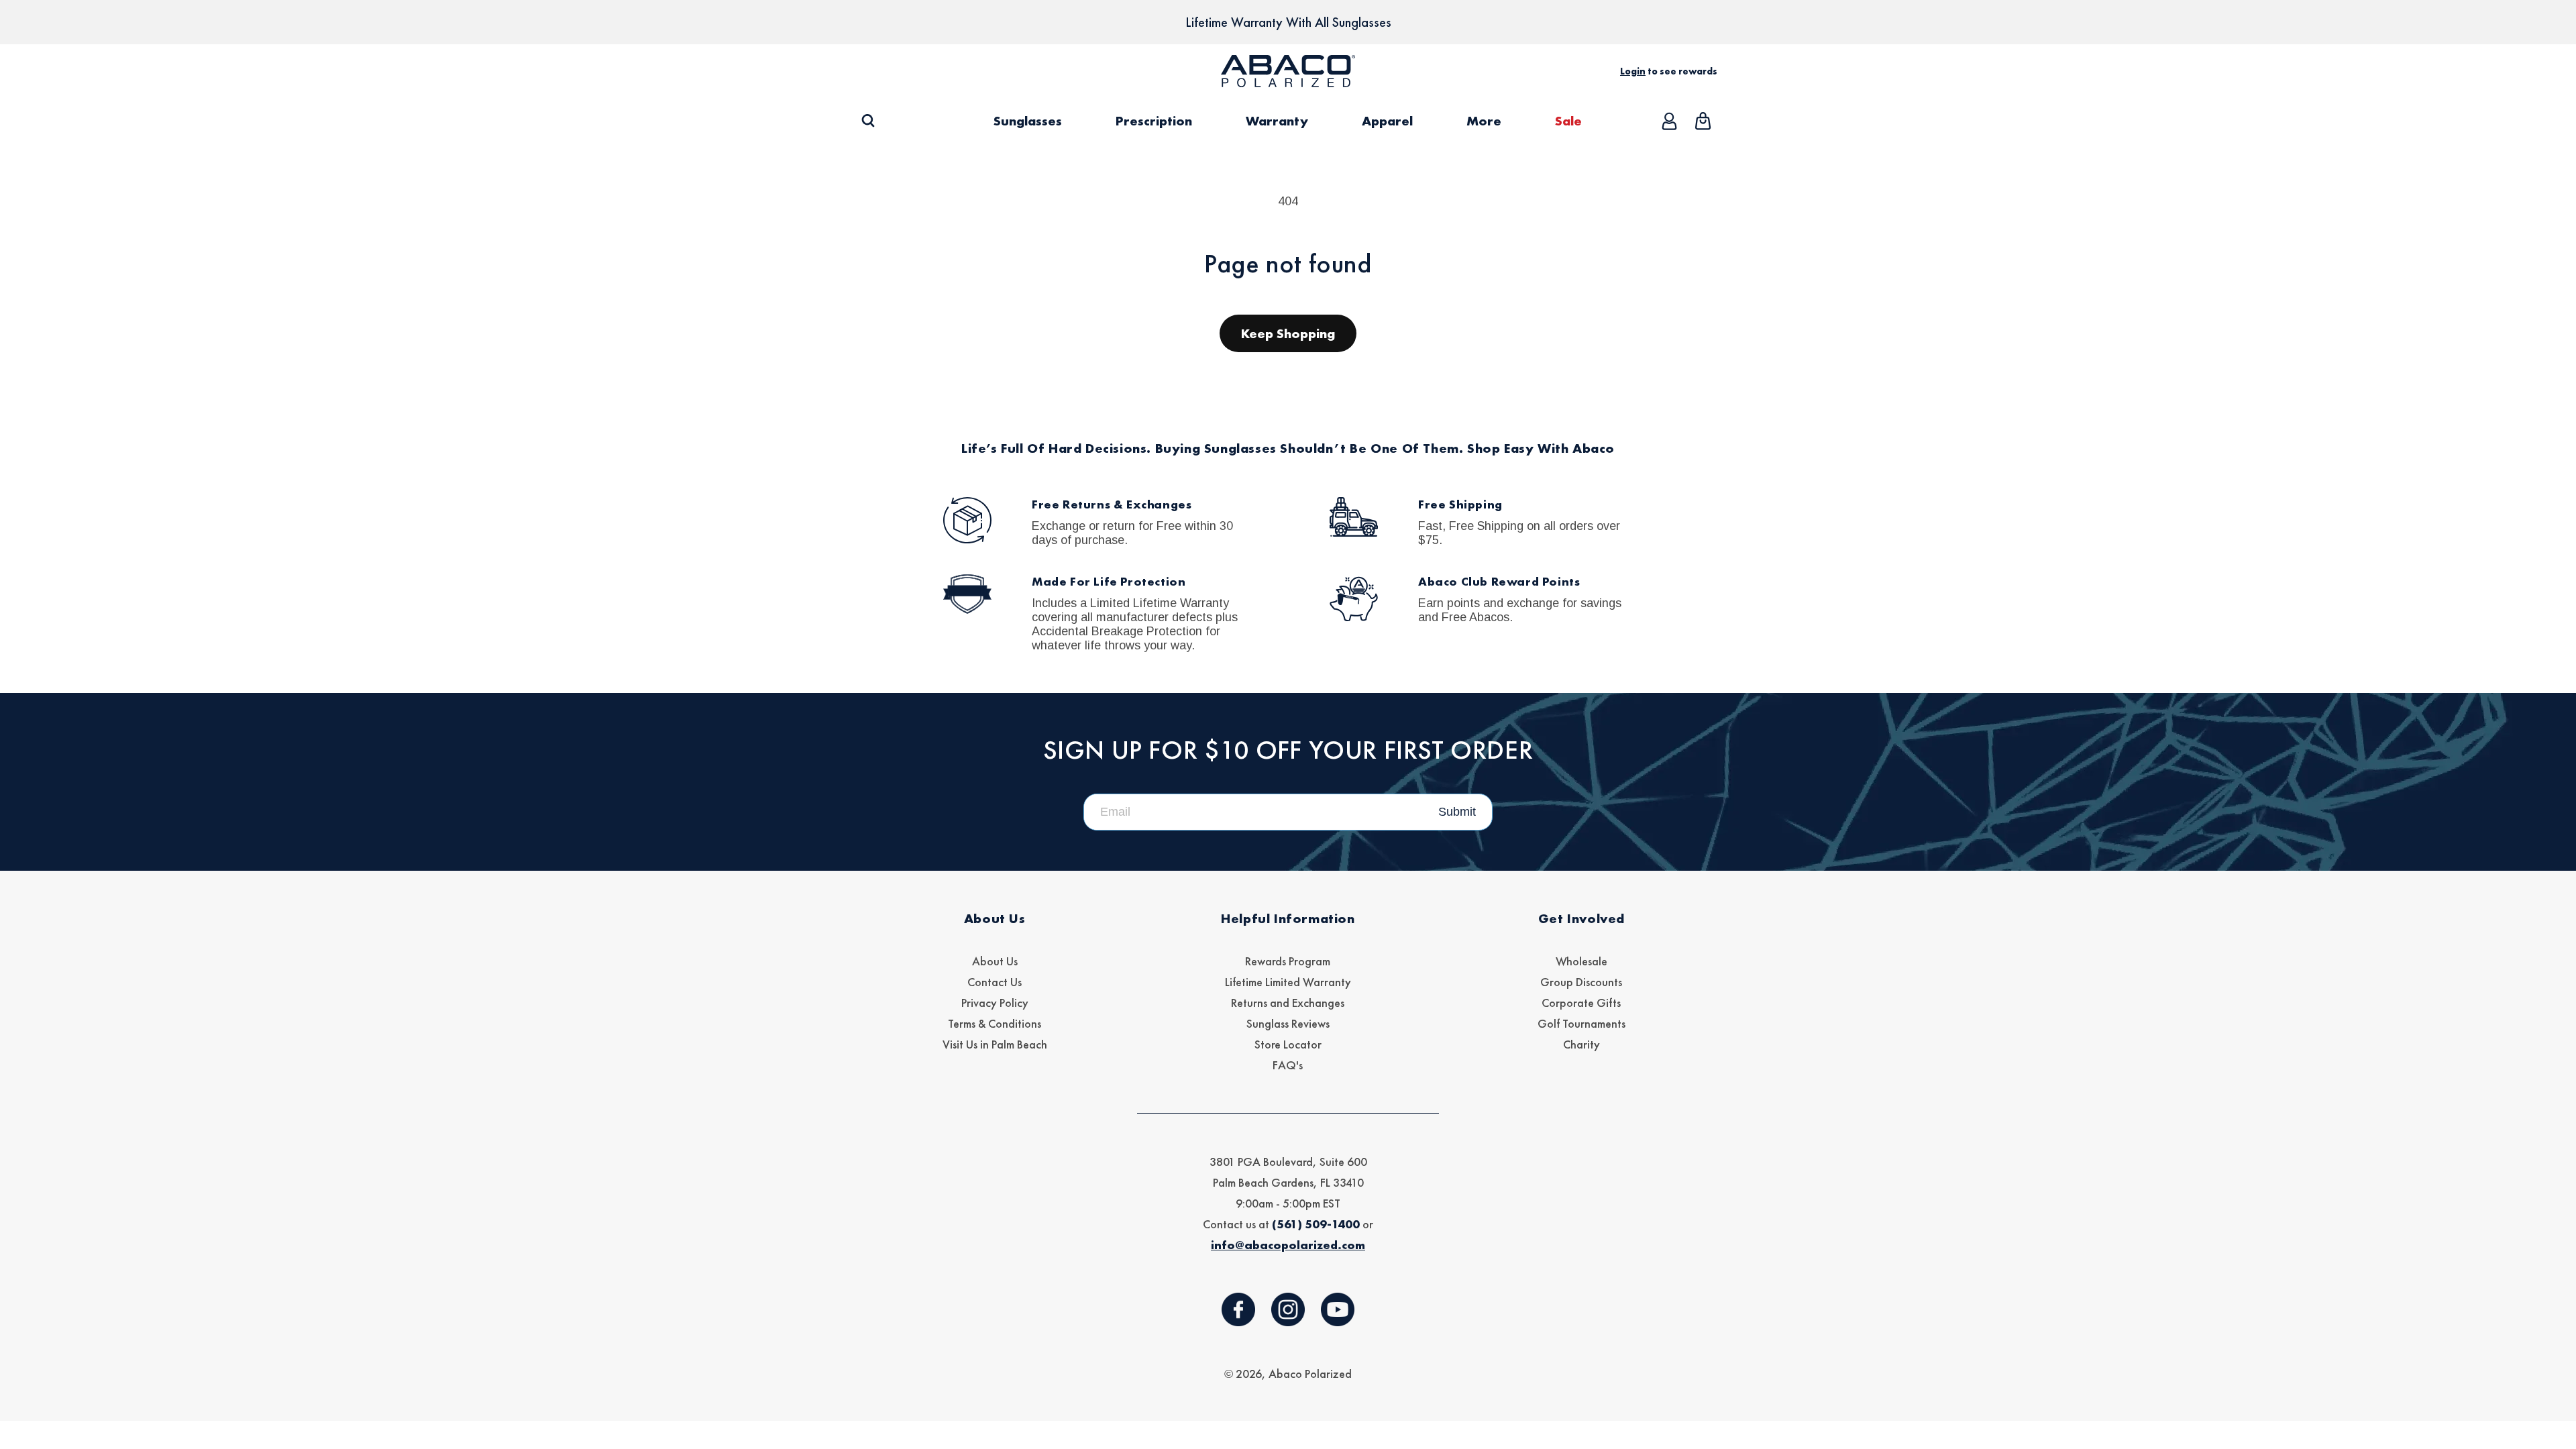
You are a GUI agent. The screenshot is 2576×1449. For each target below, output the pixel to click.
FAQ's (1288, 1065)
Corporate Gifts (1581, 1003)
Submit (1457, 812)
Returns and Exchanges (1288, 1003)
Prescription (1154, 121)
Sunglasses (1028, 121)
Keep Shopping (1288, 333)
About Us (995, 961)
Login (1633, 71)
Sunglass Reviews (1288, 1023)
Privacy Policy (995, 1003)
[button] (868, 121)
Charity (1581, 1044)
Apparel (1387, 121)
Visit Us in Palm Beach (995, 1044)
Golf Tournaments (1581, 1023)
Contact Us (995, 982)
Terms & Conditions (995, 1023)
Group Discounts (1581, 982)
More (1484, 121)
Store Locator (1288, 1044)
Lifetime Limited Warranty (1288, 982)
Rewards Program (1288, 961)
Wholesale (1581, 961)
